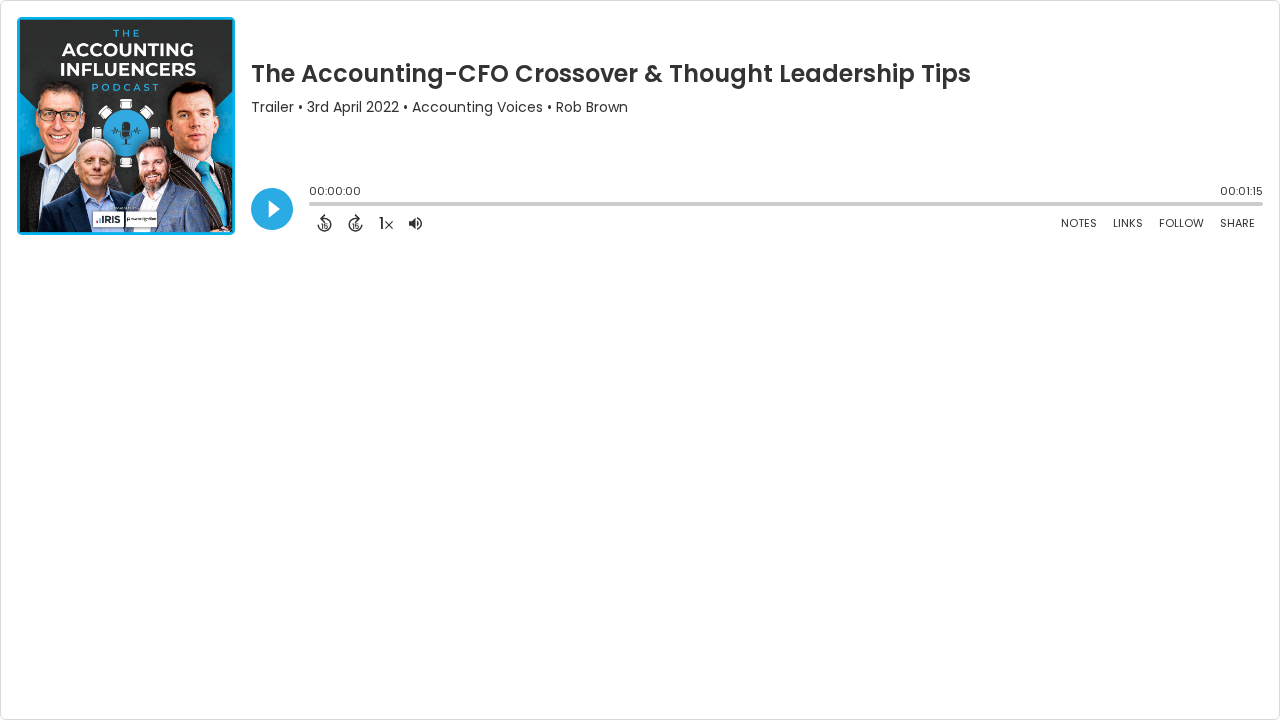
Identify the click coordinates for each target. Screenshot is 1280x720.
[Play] (272, 209)
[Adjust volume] (415, 223)
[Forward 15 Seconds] (355, 223)
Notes (1079, 223)
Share (1237, 223)
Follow (1181, 223)
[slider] (314, 206)
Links (1128, 223)
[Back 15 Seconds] (324, 223)
